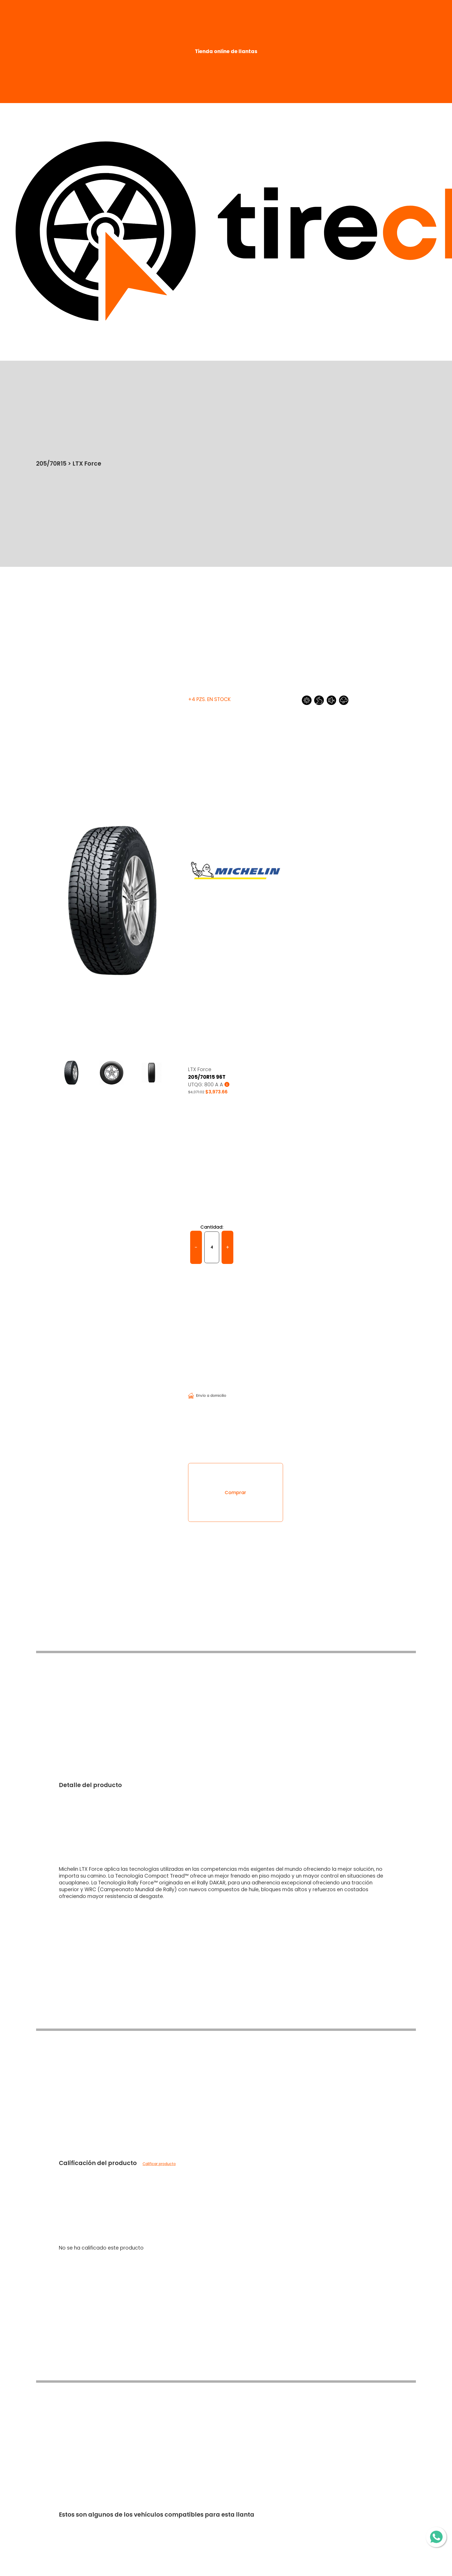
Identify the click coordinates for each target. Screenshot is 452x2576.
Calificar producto (159, 2164)
